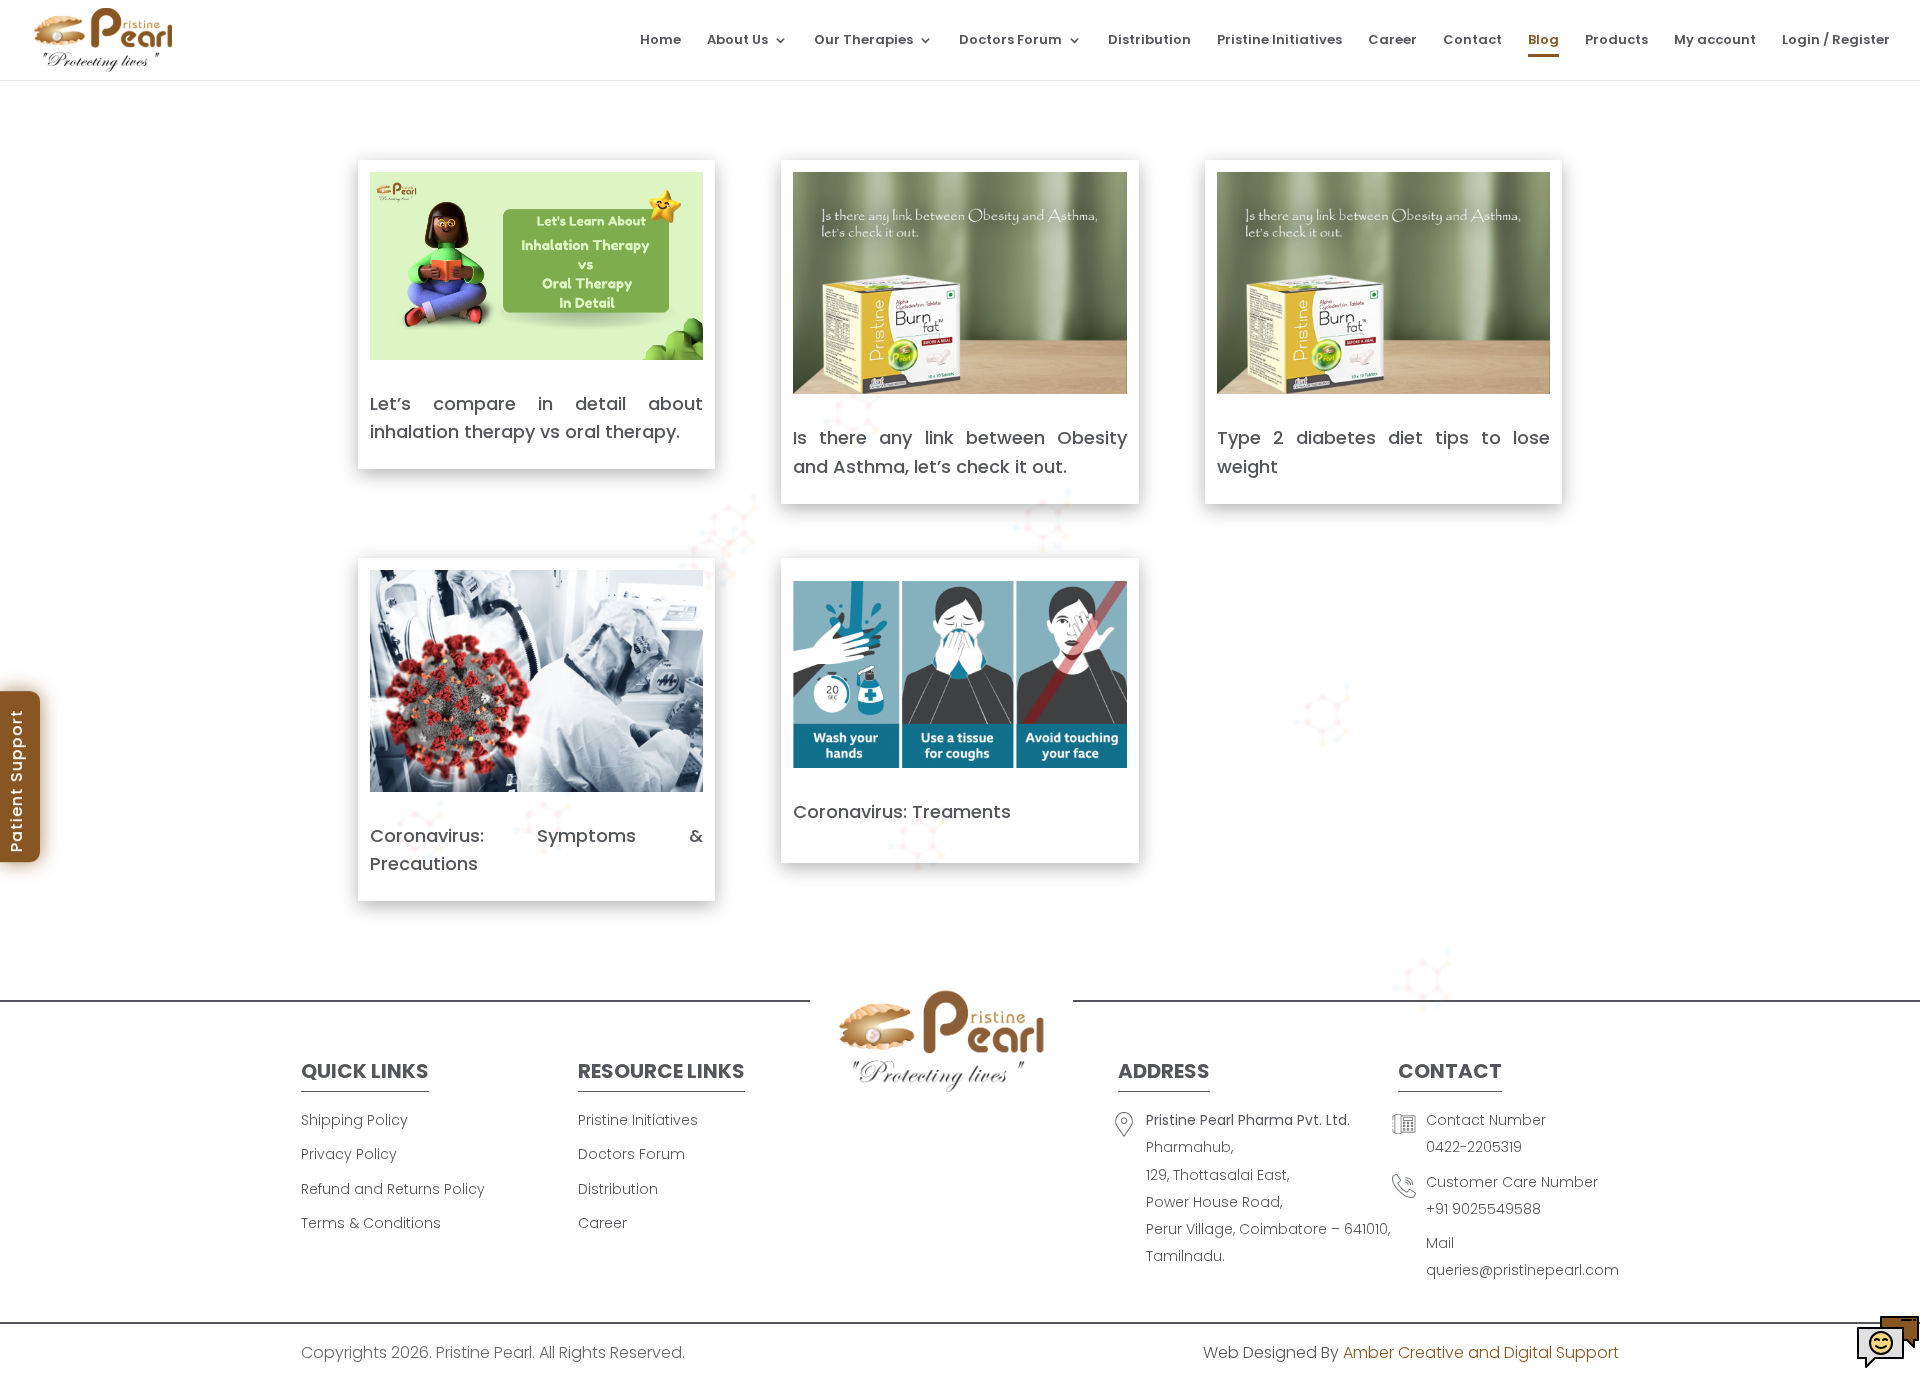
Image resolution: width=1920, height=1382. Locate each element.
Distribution (1149, 41)
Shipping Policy (354, 1120)
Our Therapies (863, 41)
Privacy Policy (349, 1154)
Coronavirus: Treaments (902, 811)
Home (660, 41)
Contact (1472, 41)
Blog (1543, 41)
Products (1616, 41)
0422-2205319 (1474, 1147)
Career (1392, 41)
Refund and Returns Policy (393, 1189)
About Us (737, 41)
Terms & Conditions (371, 1223)
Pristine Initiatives (1279, 41)
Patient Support (16, 780)
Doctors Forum (1010, 41)
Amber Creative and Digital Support (1481, 1352)
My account (1715, 41)
